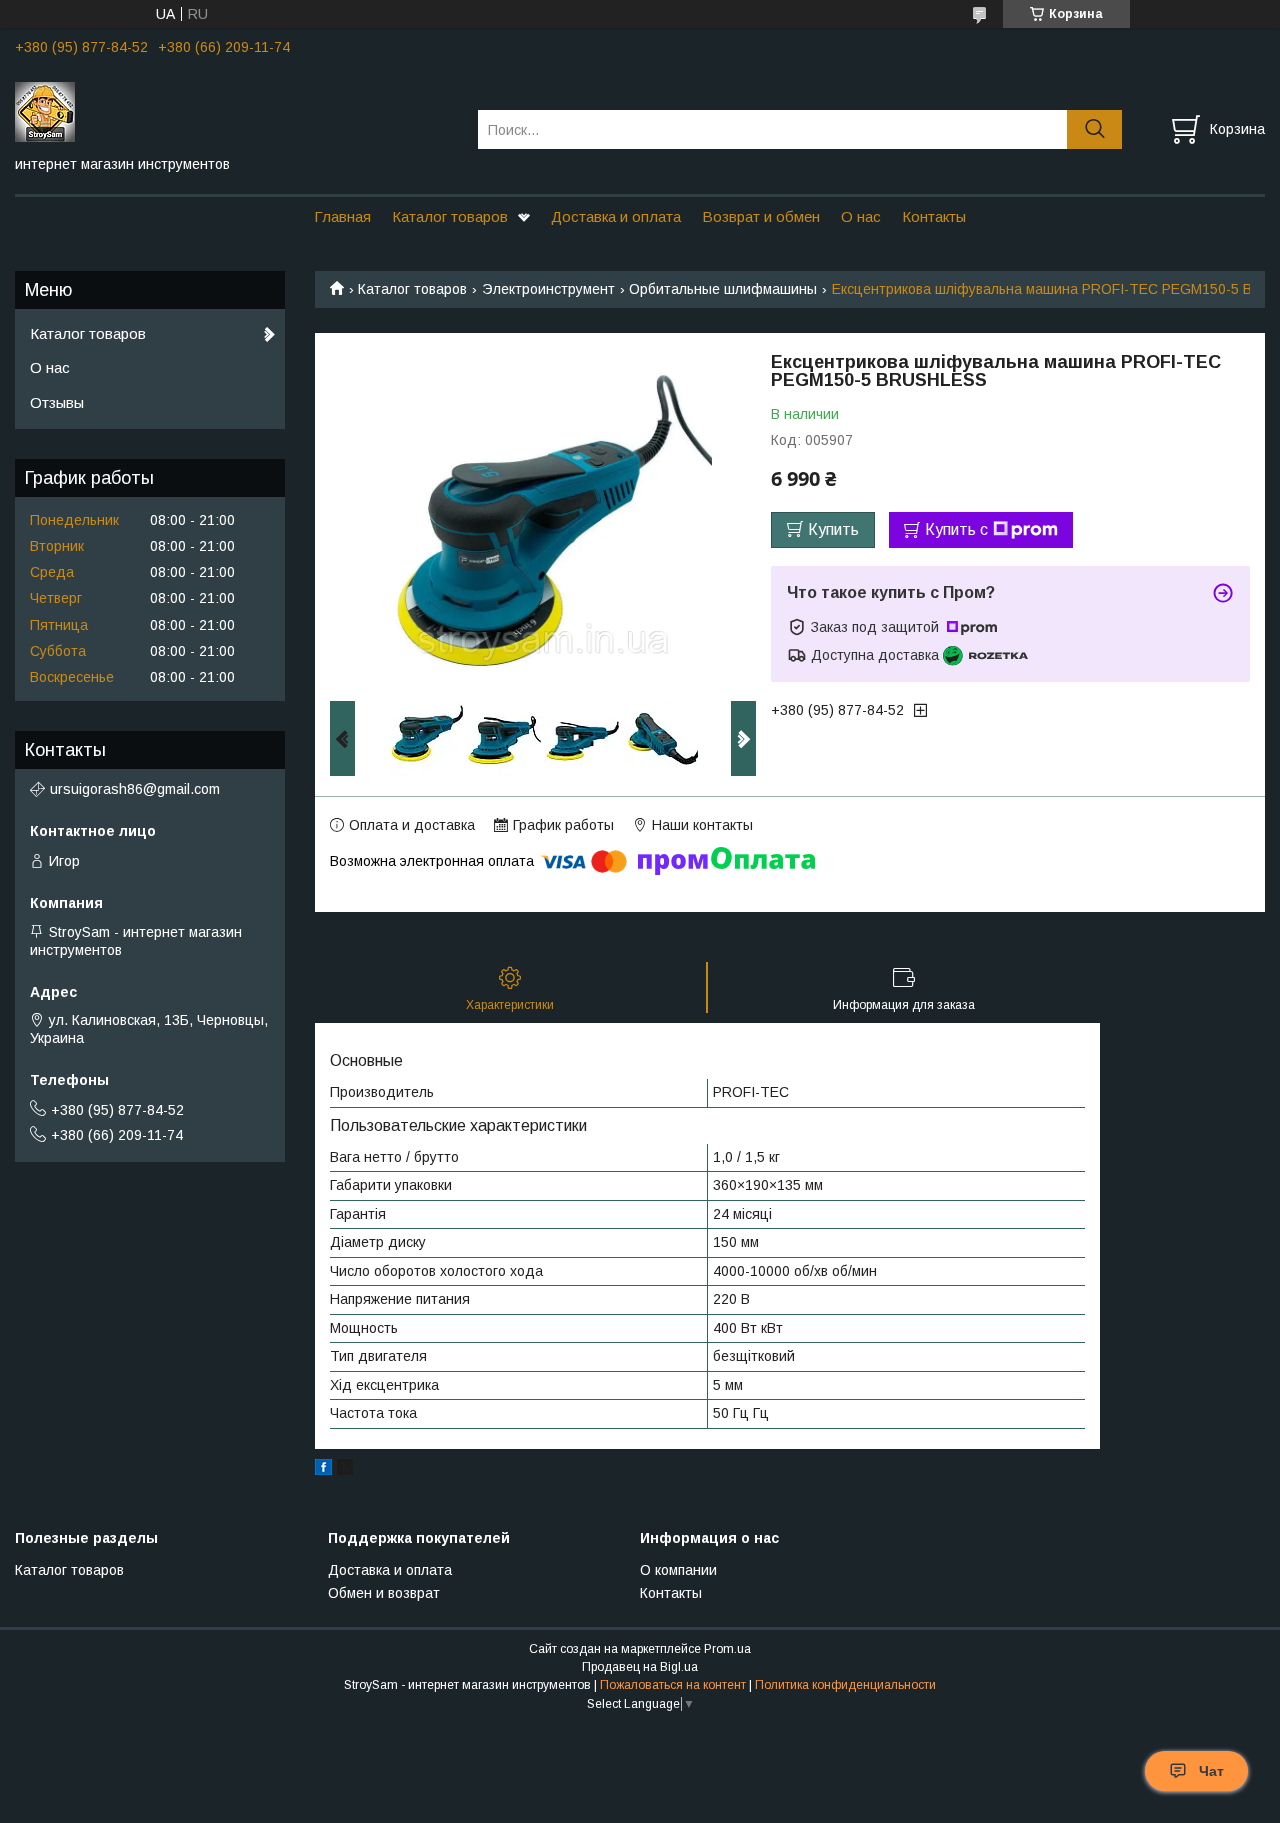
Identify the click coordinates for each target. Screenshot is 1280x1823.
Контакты (934, 216)
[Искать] (1094, 129)
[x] (345, 1470)
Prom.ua (727, 1649)
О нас (861, 216)
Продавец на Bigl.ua (640, 1667)
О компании (678, 1570)
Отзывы (57, 402)
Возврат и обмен (761, 216)
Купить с (956, 529)
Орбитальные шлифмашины (723, 289)
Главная (342, 216)
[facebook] (323, 1470)
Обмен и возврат (384, 1593)
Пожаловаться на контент (673, 1685)
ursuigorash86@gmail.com (135, 789)
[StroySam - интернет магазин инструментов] (234, 111)
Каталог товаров (450, 216)
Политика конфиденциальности (845, 1685)
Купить (833, 529)
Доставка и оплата (616, 216)
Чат (1211, 1771)
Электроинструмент (548, 289)
